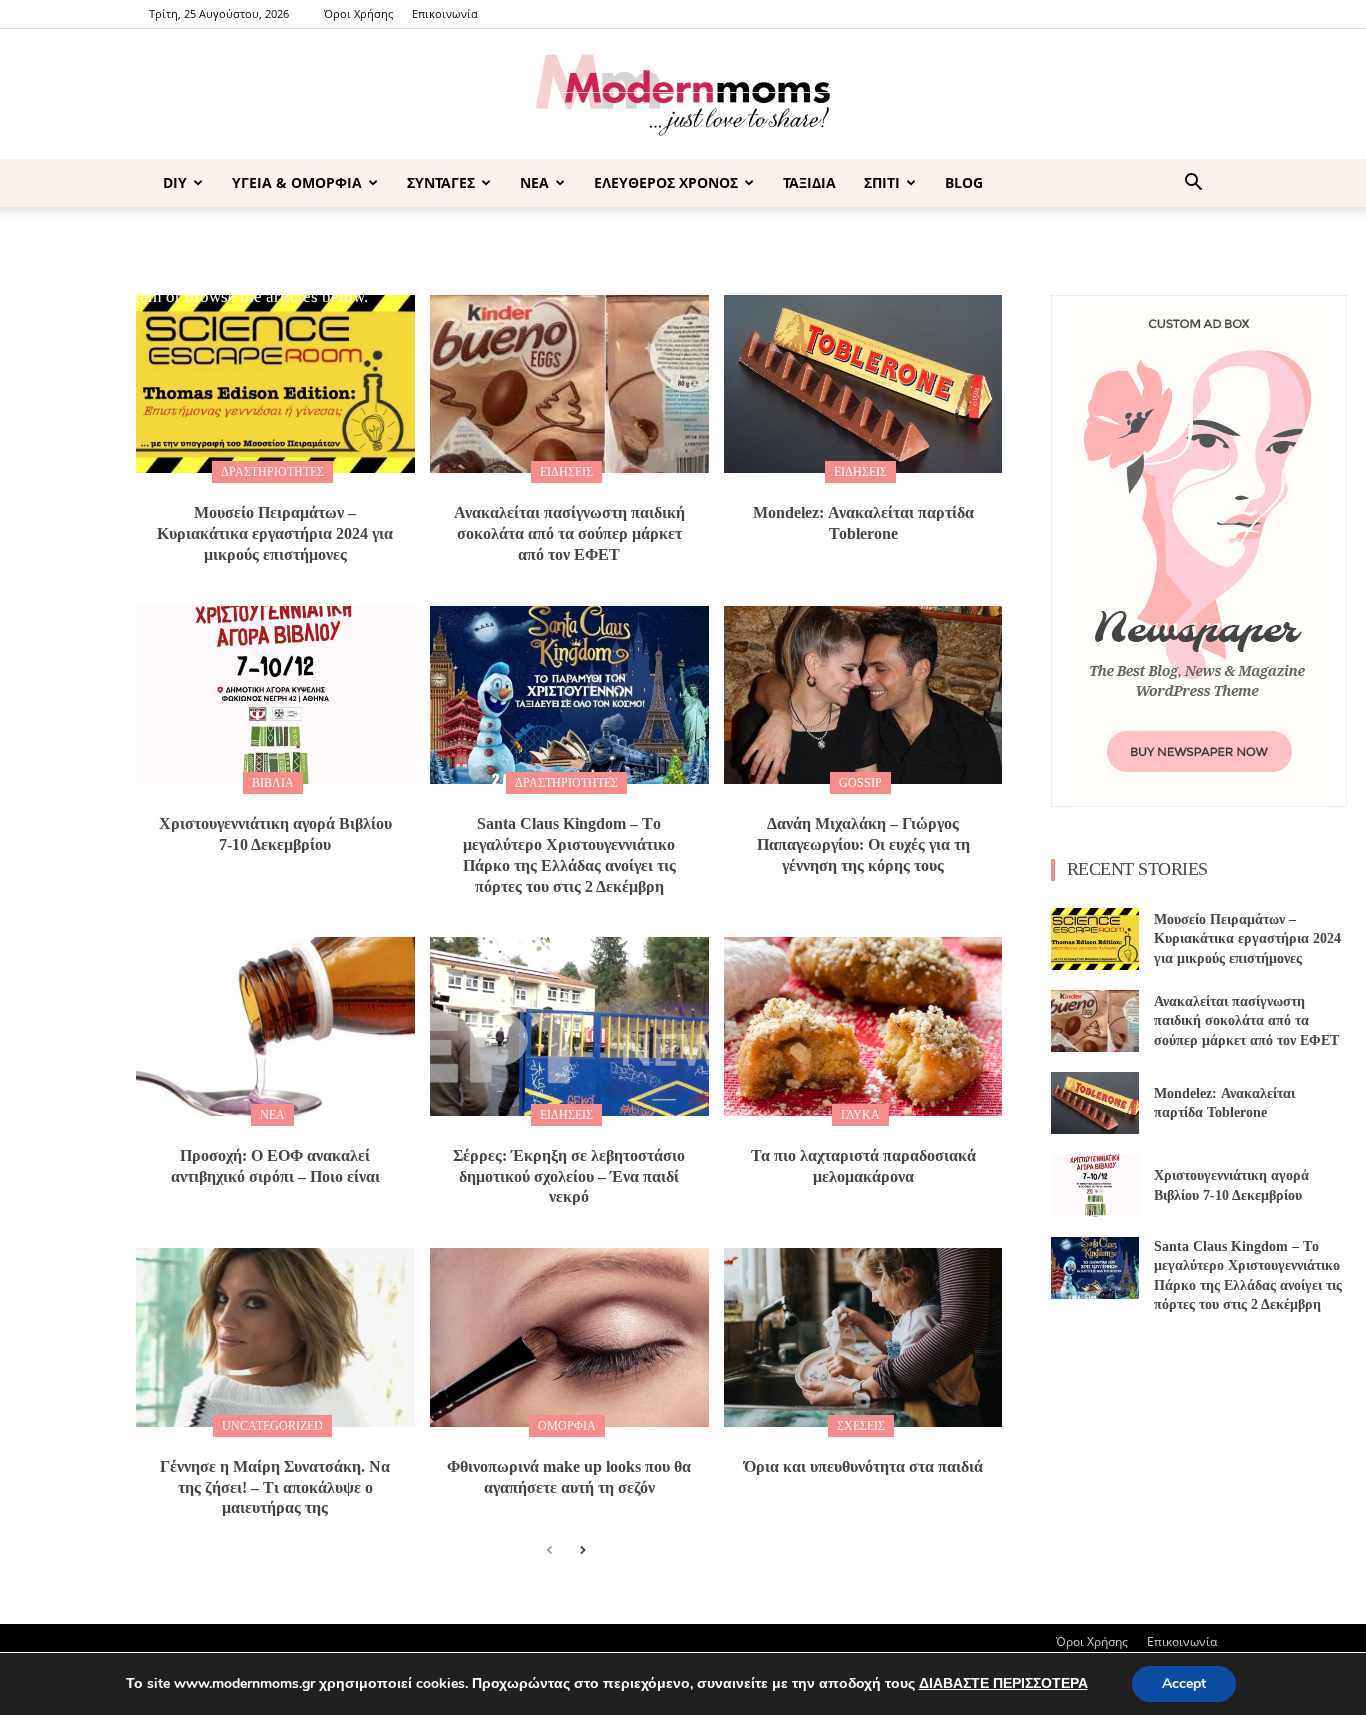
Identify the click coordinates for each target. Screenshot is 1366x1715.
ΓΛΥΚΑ (860, 1115)
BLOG (964, 182)
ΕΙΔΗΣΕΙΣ (566, 472)
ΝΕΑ (534, 182)
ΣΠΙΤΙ (882, 182)
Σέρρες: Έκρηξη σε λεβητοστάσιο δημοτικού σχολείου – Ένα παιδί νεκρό (569, 1176)
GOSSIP (860, 783)
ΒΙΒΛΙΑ (273, 783)
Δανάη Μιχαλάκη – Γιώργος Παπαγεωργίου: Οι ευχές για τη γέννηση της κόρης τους (863, 844)
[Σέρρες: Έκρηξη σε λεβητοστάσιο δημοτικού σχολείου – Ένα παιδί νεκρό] (569, 1026)
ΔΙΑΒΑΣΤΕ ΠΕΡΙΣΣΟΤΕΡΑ (1003, 1683)
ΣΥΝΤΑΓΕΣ (441, 182)
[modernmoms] (683, 95)
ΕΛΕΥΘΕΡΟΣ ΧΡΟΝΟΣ (666, 182)
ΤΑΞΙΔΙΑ (809, 182)
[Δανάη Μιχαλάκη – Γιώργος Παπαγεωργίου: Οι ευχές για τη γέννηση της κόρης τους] (863, 695)
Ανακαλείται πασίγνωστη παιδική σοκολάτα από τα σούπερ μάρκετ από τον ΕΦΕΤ (569, 533)
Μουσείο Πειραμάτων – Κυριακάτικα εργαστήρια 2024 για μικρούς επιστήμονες (275, 533)
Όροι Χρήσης (358, 13)
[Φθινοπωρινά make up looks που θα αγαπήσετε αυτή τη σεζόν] (569, 1337)
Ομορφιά (567, 1426)
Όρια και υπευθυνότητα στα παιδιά (863, 1466)
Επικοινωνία (445, 13)
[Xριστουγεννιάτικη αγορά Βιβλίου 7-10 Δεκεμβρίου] (275, 695)
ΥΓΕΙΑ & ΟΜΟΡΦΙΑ (297, 182)
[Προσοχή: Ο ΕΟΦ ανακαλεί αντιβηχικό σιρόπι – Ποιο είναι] (275, 1026)
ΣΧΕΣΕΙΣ (861, 1426)
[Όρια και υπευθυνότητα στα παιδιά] (863, 1337)
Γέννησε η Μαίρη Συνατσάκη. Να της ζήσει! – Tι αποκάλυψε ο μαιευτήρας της (275, 1487)
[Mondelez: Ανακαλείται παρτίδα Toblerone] (863, 384)
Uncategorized (272, 1426)
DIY (175, 182)
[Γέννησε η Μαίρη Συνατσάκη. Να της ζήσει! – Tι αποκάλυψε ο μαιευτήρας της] (275, 1337)
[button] (1193, 184)
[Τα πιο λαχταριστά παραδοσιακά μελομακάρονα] (863, 1026)
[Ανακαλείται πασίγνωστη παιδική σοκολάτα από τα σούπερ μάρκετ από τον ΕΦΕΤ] (569, 384)
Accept (1184, 1683)
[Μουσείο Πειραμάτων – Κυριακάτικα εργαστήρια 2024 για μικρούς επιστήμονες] (275, 384)
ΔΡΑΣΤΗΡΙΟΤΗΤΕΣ (272, 472)
